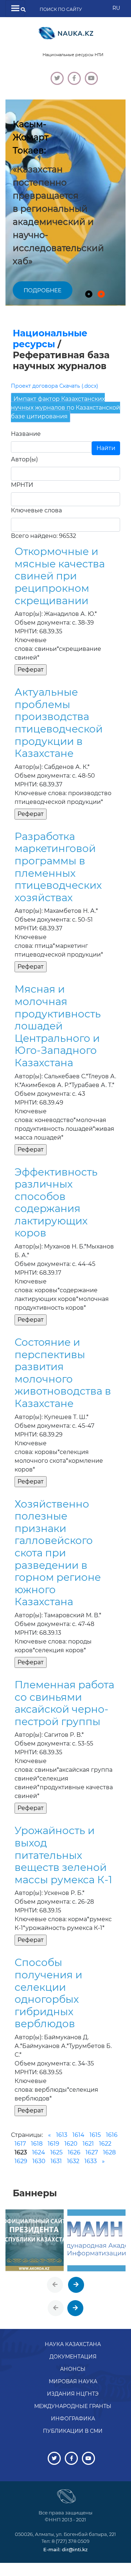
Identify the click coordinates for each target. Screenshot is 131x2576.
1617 (20, 2144)
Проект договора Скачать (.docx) (55, 386)
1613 (62, 2135)
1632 (73, 2161)
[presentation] (55, 2285)
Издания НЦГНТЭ (73, 2394)
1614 (78, 2135)
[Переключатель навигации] (15, 9)
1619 (53, 2144)
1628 (109, 2152)
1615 (95, 2135)
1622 (105, 2144)
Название (26, 434)
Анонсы (73, 2369)
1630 (39, 2161)
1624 (39, 2152)
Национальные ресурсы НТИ (73, 55)
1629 (21, 2161)
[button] (89, 294)
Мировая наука (73, 2381)
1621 (88, 2144)
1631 (56, 2161)
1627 (92, 2152)
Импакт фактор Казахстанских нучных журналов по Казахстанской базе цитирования (65, 408)
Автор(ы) (24, 459)
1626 (74, 2152)
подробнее (43, 290)
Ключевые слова (36, 510)
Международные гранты (73, 2406)
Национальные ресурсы (50, 339)
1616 (112, 2135)
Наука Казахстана (73, 2344)
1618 (37, 2144)
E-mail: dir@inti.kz (65, 2549)
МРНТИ (22, 485)
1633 (91, 2161)
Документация (73, 2357)
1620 (71, 2144)
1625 (56, 2152)
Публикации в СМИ (73, 2431)
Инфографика (73, 2419)
